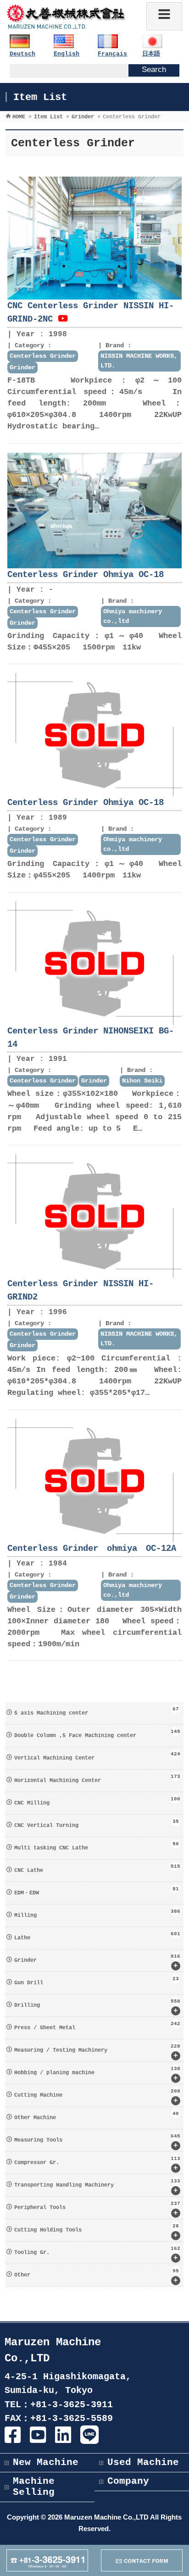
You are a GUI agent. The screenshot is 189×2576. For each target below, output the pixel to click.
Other (96, 2276)
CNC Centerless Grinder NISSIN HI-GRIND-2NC (91, 313)
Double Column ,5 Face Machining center (97, 1734)
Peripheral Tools (97, 2209)
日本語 (151, 54)
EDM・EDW (96, 1891)
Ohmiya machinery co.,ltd (133, 616)
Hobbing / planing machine (97, 2074)
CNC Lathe (97, 1869)
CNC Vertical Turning (96, 1824)
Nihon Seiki (142, 1081)
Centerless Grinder (43, 356)
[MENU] (164, 16)
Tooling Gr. (97, 2254)
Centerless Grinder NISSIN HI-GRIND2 (81, 1291)
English (67, 54)
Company (128, 2481)
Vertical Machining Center (97, 1756)
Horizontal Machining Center (97, 1779)
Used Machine (143, 2462)
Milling (97, 1914)
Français (112, 54)
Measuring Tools (97, 2142)
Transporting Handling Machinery (97, 2187)
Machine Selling (34, 2487)
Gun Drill (96, 1981)
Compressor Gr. (97, 2164)
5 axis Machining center (96, 1711)
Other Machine (96, 2116)
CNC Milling (97, 1801)
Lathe (97, 1936)
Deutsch (22, 54)
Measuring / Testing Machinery (97, 2052)
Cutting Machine (97, 2097)
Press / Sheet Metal (97, 2026)
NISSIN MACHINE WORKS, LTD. (139, 361)
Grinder (22, 367)
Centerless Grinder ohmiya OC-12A (92, 1549)
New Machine (46, 2462)
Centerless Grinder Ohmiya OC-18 (86, 575)
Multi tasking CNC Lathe (96, 1846)
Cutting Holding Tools (96, 2232)
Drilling (97, 2007)
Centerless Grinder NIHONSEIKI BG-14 (91, 1038)
